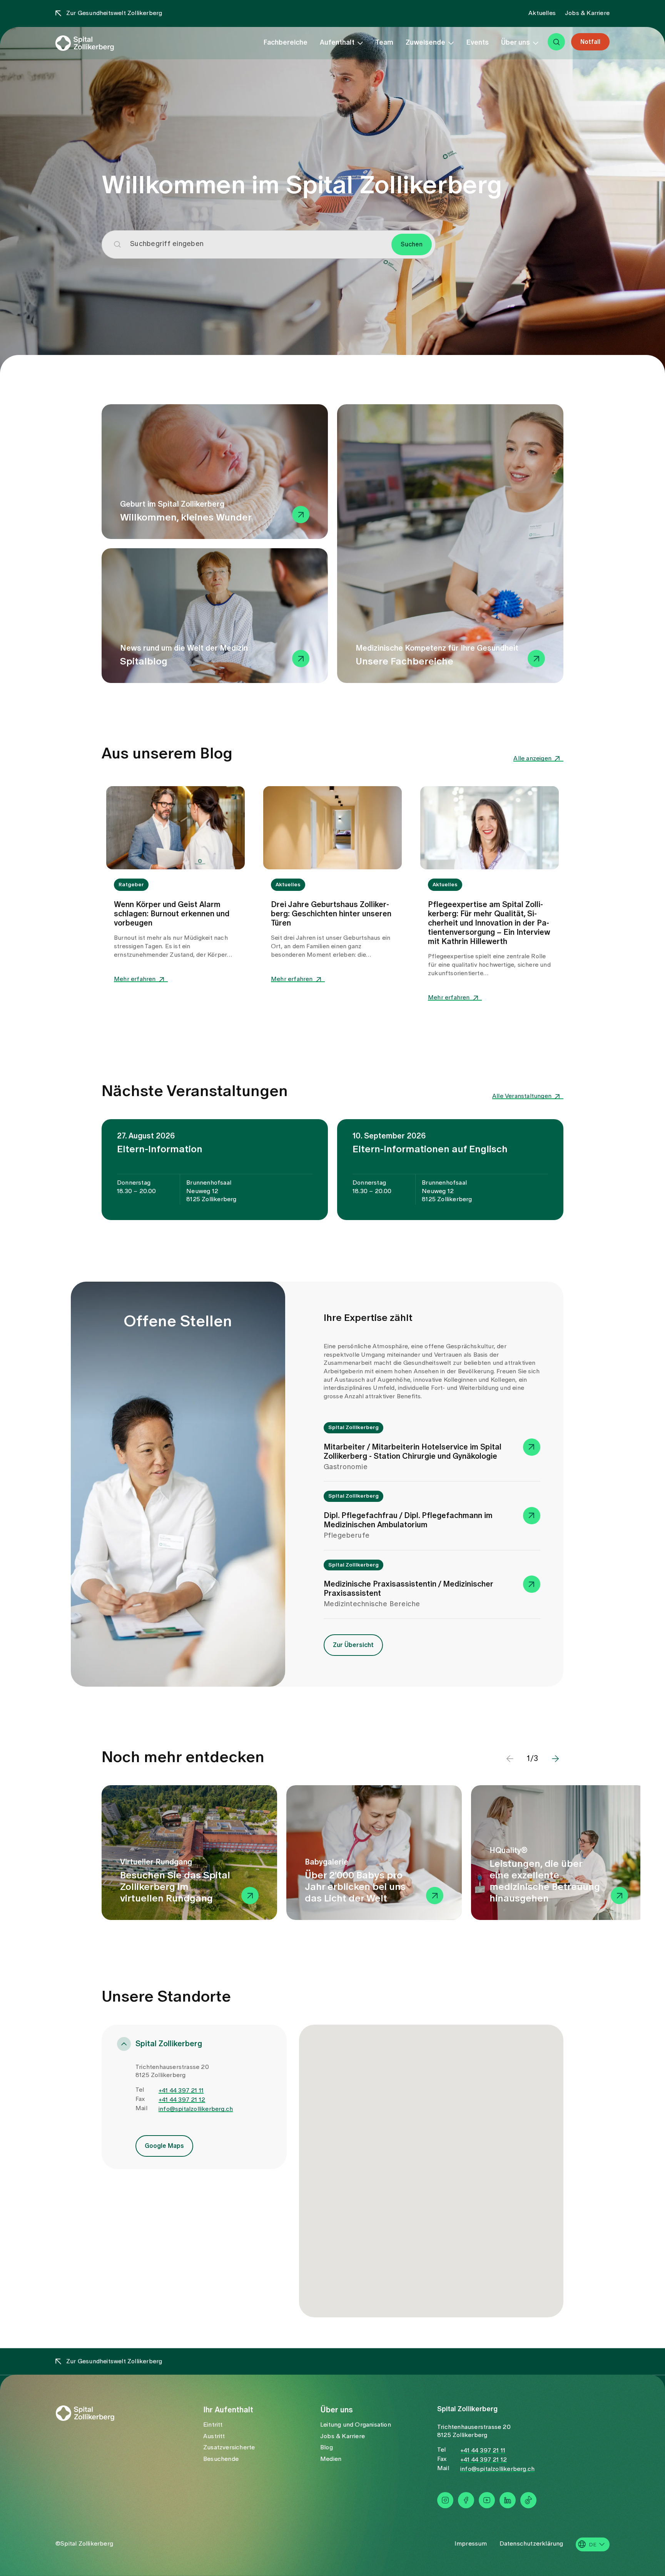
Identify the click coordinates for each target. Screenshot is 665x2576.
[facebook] (466, 2500)
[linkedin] (508, 2500)
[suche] (556, 51)
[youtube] (487, 2500)
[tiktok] (528, 2500)
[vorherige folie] (510, 1759)
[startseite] (98, 53)
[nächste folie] (555, 1759)
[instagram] (445, 2500)
